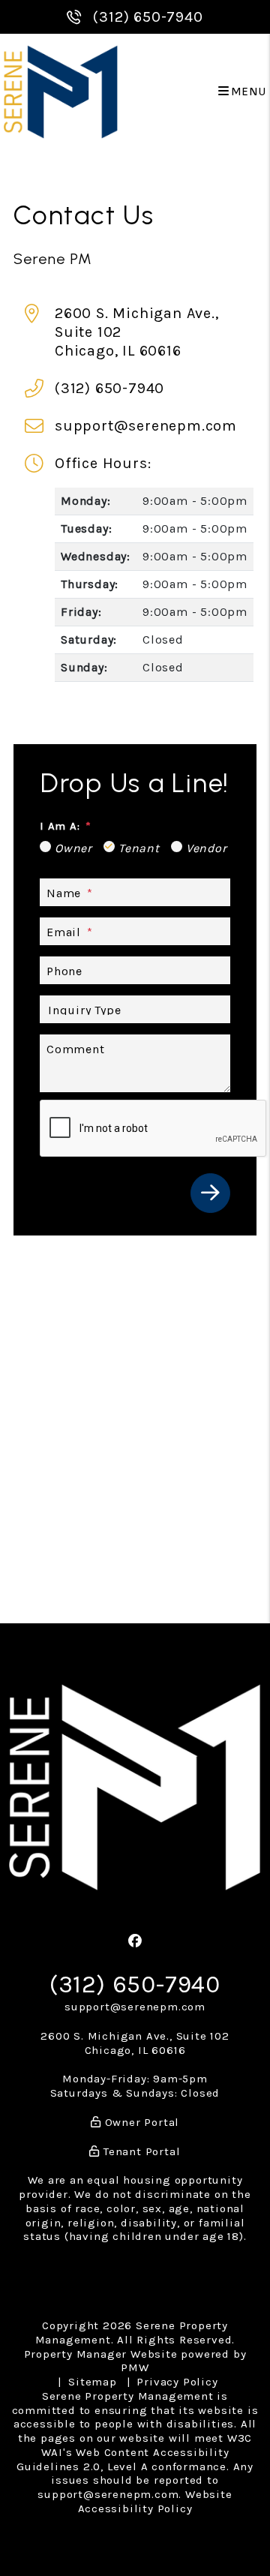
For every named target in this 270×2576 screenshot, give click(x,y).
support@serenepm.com (146, 426)
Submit (210, 1193)
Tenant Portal (140, 2151)
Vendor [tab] (207, 848)
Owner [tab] (73, 848)
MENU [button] (248, 92)
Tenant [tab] (139, 848)
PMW (135, 2367)
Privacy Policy (177, 2382)
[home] (60, 91)
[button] (135, 1942)
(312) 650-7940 (148, 17)
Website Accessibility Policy (155, 2501)
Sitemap (93, 2382)
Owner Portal (140, 2122)
